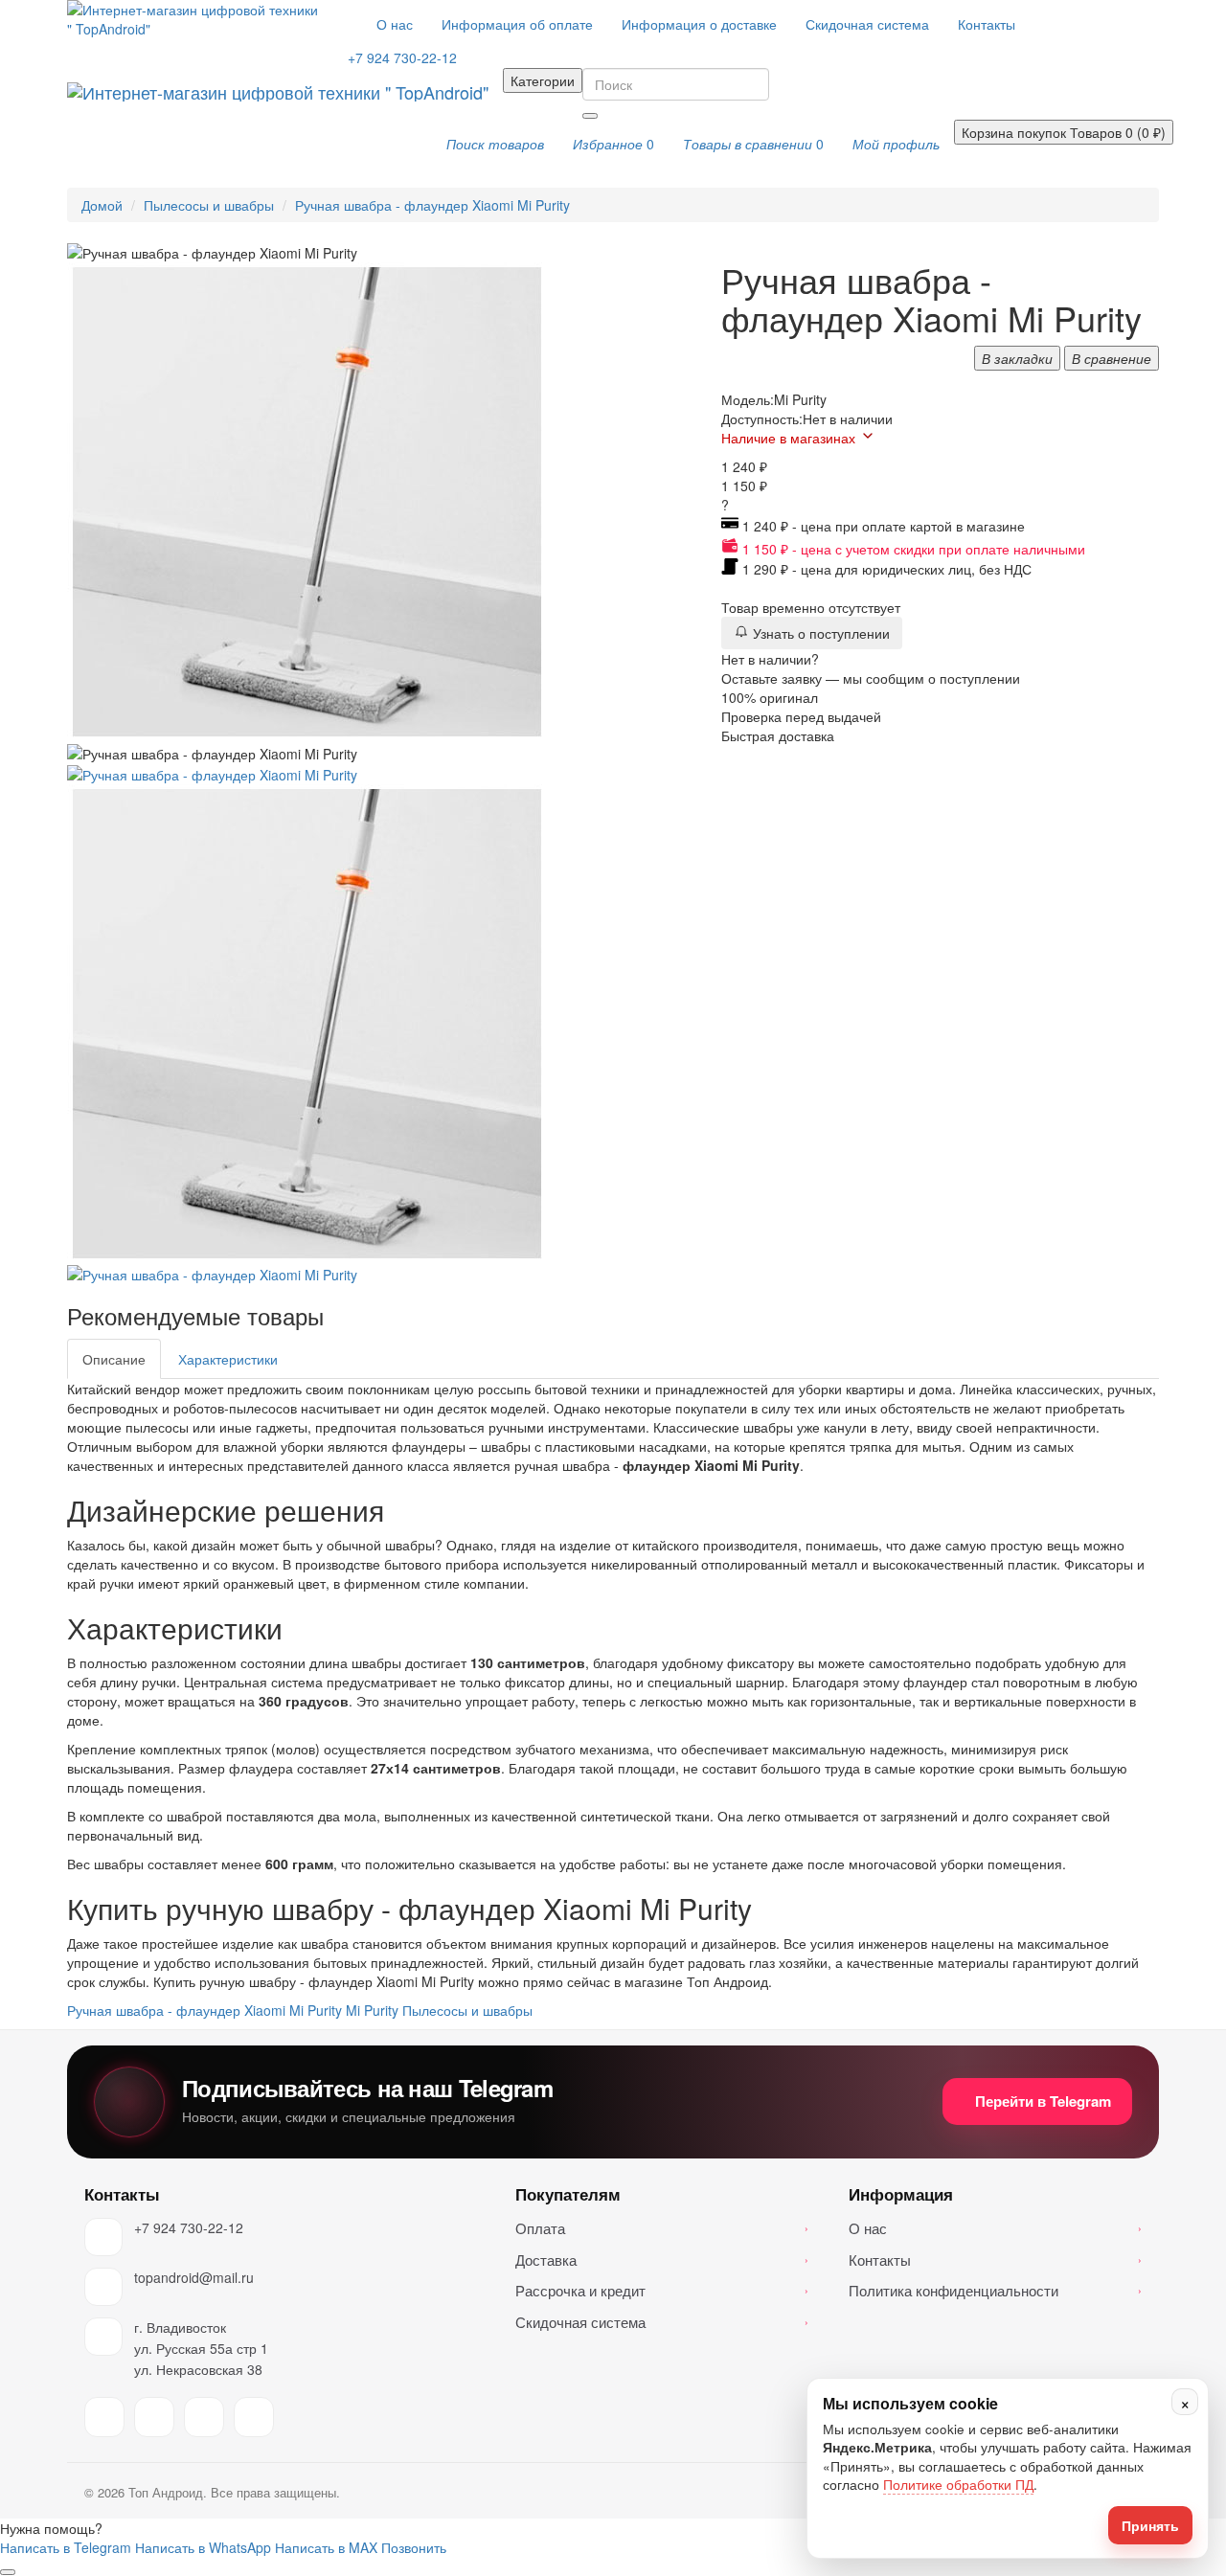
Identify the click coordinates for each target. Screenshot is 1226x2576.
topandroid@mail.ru (194, 2277)
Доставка (662, 2260)
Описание (114, 1359)
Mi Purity (372, 2010)
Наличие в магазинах (788, 438)
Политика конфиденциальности (995, 2290)
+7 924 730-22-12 (189, 2227)
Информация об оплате (517, 24)
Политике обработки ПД (958, 2485)
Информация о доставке (699, 24)
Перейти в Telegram (1043, 2101)
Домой (102, 205)
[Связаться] (8, 2572)
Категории (543, 80)
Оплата (662, 2228)
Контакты (987, 24)
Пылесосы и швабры (209, 205)
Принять (1150, 2525)
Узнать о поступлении (819, 633)
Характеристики (228, 1359)
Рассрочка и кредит (662, 2290)
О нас (395, 24)
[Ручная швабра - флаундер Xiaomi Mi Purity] (212, 773)
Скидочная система (867, 24)
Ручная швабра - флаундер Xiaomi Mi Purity (432, 205)
